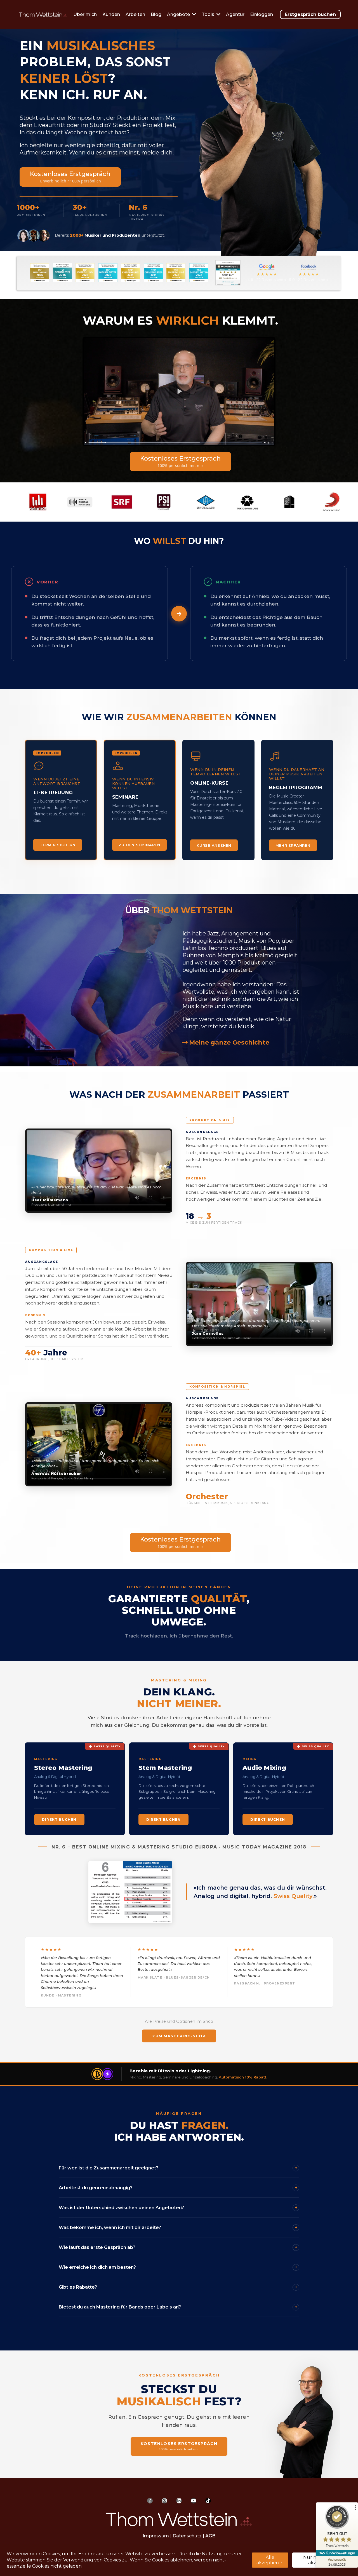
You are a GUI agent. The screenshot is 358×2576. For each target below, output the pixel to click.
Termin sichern (58, 845)
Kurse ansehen (214, 845)
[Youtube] (194, 2501)
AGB (210, 2536)
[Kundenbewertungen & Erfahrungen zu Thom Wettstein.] (228, 273)
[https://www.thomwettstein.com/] (179, 2519)
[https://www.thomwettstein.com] (43, 14)
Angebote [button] (179, 14)
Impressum (156, 2536)
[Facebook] (150, 2501)
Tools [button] (209, 14)
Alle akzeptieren (270, 2560)
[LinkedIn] (179, 2501)
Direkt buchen (59, 1820)
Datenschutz (187, 2536)
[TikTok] (208, 2501)
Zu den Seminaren (139, 845)
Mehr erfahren (293, 845)
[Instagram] (164, 2501)
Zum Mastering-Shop (179, 2036)
